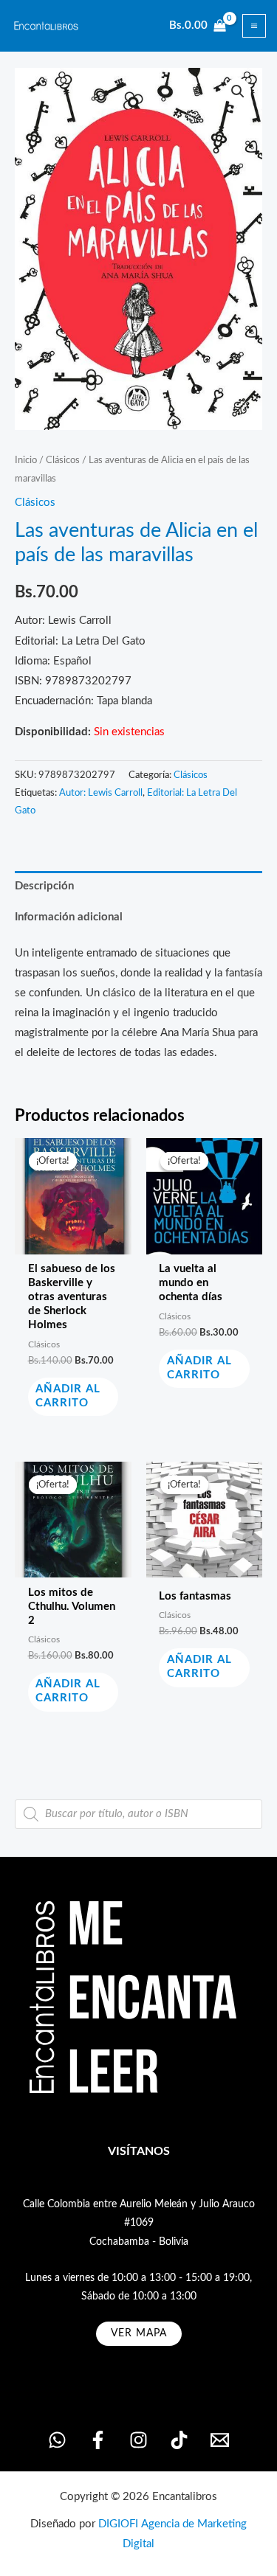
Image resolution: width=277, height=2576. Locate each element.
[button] (238, 91)
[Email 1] (220, 2440)
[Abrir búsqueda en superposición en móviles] (138, 1814)
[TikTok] (179, 2440)
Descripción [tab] (44, 886)
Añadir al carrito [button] (68, 1396)
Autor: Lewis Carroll (101, 793)
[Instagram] (138, 2440)
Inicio (26, 460)
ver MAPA (139, 2333)
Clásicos (63, 460)
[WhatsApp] (57, 2440)
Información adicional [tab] (69, 917)
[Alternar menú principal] (254, 26)
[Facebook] (98, 2440)
